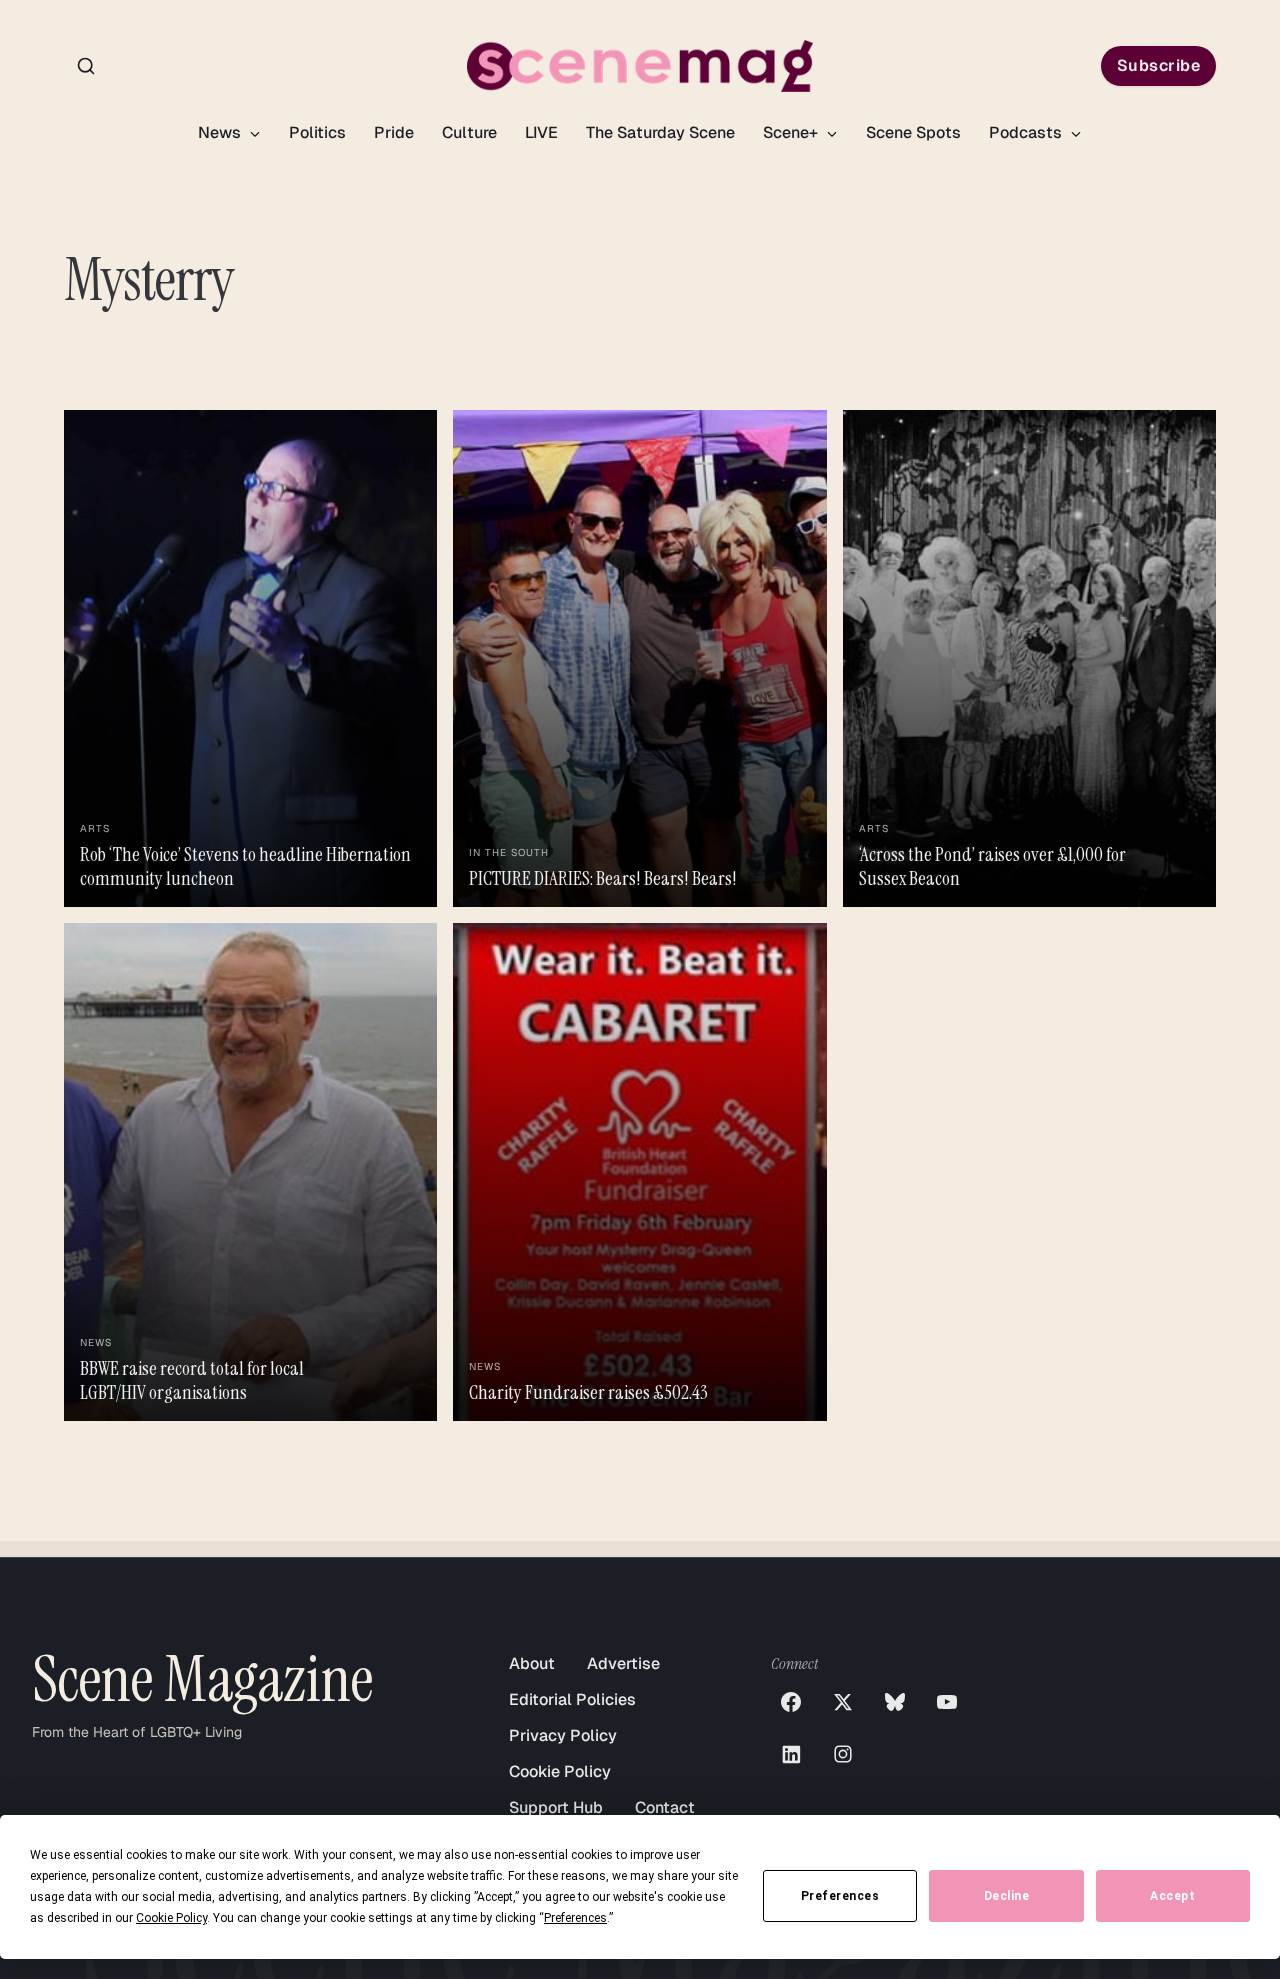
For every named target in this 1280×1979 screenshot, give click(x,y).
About (532, 1663)
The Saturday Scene (660, 132)
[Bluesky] (895, 1702)
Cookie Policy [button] (171, 1918)
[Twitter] (843, 1702)
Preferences (840, 1896)
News (221, 132)
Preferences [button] (575, 1918)
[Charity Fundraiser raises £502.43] (639, 1172)
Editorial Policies (572, 1699)
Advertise (623, 1663)
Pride (394, 132)
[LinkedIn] (791, 1754)
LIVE (541, 132)
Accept (1172, 1896)
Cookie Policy (560, 1771)
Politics (317, 132)
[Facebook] (791, 1702)
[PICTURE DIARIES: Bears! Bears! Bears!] (639, 659)
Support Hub (556, 1807)
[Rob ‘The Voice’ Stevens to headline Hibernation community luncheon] (250, 659)
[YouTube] (947, 1702)
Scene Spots (913, 132)
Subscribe (1159, 65)
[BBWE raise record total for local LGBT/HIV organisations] (250, 1172)
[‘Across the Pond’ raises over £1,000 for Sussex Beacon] (1029, 659)
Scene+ (792, 132)
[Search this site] (86, 66)
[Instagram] (843, 1754)
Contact (665, 1807)
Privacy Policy (563, 1735)
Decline (1007, 1896)
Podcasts (1027, 132)
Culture (469, 132)
